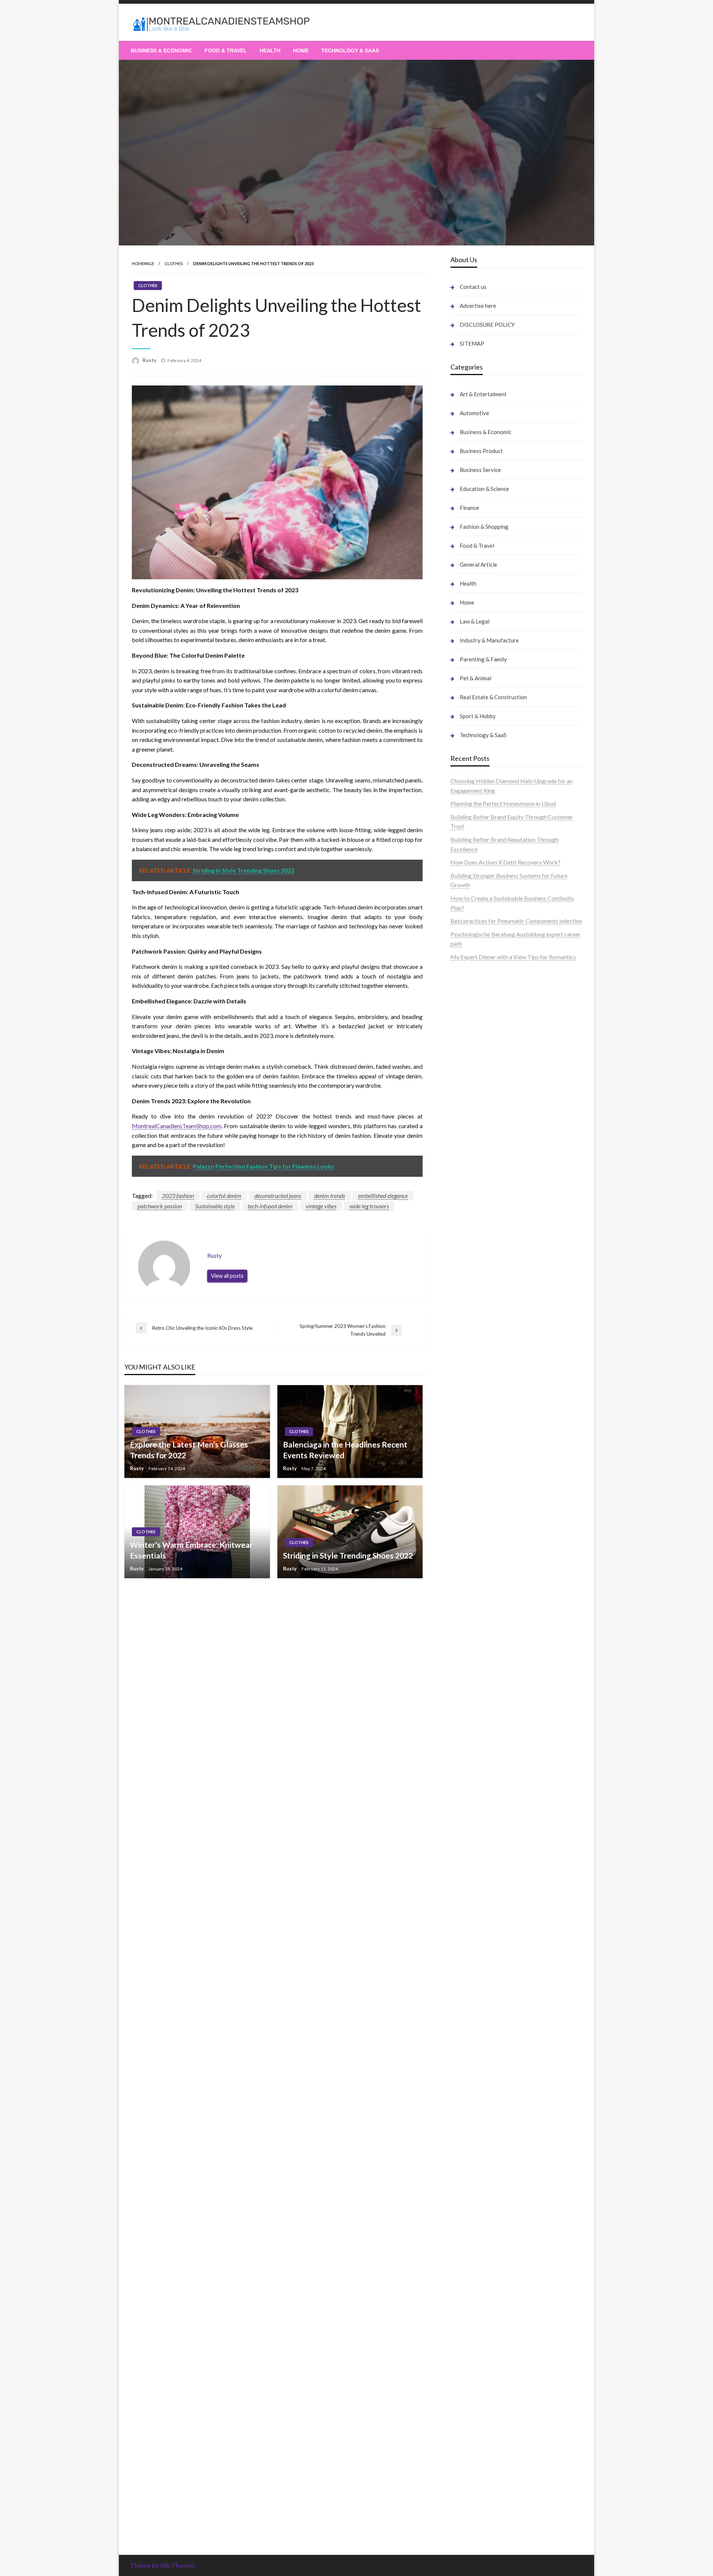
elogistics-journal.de (476, 1718)
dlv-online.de (467, 1519)
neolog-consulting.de (477, 1614)
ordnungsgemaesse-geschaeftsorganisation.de (510, 1414)
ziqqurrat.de (466, 1133)
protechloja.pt (468, 981)
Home (301, 51)
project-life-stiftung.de (480, 2457)
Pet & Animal (476, 678)
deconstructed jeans (278, 1196)
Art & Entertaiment (483, 394)
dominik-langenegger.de (481, 1509)
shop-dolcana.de (471, 2287)
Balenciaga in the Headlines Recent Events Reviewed (345, 1450)
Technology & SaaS (350, 51)
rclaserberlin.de (470, 1200)
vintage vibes (321, 1206)
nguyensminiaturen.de (478, 2173)
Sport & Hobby (478, 716)
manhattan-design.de (477, 2239)
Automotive (474, 413)
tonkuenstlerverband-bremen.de (492, 2438)
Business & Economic (161, 51)
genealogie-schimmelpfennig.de (491, 2049)
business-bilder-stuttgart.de (486, 2343)
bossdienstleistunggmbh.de (486, 1143)
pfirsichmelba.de (472, 2229)
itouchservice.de (471, 2324)
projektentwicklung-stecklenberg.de (497, 1395)
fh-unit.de (463, 1190)
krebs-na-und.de (471, 2020)
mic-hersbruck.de (473, 1557)
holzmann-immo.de (475, 2477)
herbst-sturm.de (471, 2448)
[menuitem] (161, 51)
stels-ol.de (464, 1973)
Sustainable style (215, 1206)
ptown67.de (466, 1859)
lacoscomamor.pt (473, 1009)
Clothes (174, 263)
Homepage (143, 263)
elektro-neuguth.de (475, 2258)
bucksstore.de (469, 1357)
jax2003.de (465, 1386)
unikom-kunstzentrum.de (482, 1291)
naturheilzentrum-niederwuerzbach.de (499, 1906)
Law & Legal (475, 621)
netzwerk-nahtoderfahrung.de (489, 1728)
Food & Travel (226, 51)
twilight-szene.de (472, 1671)
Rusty (150, 360)
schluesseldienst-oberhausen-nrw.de (497, 1737)
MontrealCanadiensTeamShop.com (177, 1126)
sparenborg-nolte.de (477, 1300)
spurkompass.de (471, 1067)
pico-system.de (470, 1785)
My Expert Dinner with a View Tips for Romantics (513, 957)
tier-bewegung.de (473, 1319)
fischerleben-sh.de (474, 1433)
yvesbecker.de (469, 1794)
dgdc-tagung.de (471, 1604)
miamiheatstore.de (474, 1566)
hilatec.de (463, 1245)
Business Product (481, 451)
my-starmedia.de (472, 1690)
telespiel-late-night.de (478, 2134)
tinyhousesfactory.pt (477, 1019)
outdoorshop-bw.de (476, 1424)
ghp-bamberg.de (472, 1452)
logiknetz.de (466, 1076)
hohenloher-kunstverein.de (484, 1992)
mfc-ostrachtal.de (473, 2163)
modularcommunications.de (486, 1405)
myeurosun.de (468, 1152)
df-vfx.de (462, 2030)
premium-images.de (476, 1338)
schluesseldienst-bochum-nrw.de (492, 1481)
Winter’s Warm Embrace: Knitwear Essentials (191, 1550)
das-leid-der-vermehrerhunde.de (492, 1766)
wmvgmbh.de (468, 2267)
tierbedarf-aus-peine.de (481, 1887)
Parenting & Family (483, 659)
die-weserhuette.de (475, 1954)
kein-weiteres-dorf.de (478, 1849)
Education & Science (484, 489)
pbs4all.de (464, 1490)
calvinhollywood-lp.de (478, 1925)
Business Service (480, 470)
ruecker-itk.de (469, 1661)
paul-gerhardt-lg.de (475, 2296)
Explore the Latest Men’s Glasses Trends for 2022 (189, 1450)
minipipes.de (466, 1500)
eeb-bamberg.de (472, 2077)
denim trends (330, 1196)
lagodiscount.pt (470, 1000)
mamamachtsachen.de (479, 1652)
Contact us (473, 287)
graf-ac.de (464, 1095)
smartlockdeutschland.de (483, 1585)
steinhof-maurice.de (476, 1367)
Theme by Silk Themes (162, 2565)
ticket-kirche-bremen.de (482, 1804)
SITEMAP (472, 343)
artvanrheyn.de (469, 1328)
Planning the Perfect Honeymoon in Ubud (503, 803)
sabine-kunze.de (471, 2182)
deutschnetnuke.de (474, 1878)
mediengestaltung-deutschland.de (494, 1114)
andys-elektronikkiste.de (482, 1123)
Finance (469, 508)
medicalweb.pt (469, 991)
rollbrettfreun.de (472, 1830)
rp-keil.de (463, 1226)
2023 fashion (178, 1196)
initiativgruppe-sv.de (477, 1310)
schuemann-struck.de (478, 2058)
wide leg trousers (369, 1206)
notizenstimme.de (473, 1057)
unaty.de (461, 1086)
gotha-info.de (468, 2391)
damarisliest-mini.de (476, 1462)
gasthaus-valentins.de (478, 1538)
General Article (478, 564)
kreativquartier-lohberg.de (485, 2220)
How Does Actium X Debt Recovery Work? (505, 862)
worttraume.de (469, 1048)
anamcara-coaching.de (479, 1633)
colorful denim (224, 1196)
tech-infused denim (270, 1206)
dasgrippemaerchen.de (479, 2248)
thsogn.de (463, 2305)
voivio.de (462, 2524)
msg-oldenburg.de (474, 2191)
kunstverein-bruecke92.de (484, 1775)
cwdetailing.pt (469, 1028)
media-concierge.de (476, 2429)
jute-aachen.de (469, 1897)
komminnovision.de (475, 1272)
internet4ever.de (471, 2068)
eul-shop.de (465, 2210)
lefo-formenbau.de (474, 1162)
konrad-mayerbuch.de (479, 1471)
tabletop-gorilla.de (475, 1623)
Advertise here (478, 306)
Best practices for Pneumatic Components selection (516, 921)
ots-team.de (466, 1376)
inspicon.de (465, 2467)
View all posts (227, 1276)
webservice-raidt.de (476, 2115)
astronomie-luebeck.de (480, 2505)
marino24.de (466, 1528)
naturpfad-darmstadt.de (481, 1181)
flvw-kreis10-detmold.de (482, 1747)
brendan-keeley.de (474, 1171)
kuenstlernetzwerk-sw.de (483, 1442)
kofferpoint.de (469, 1963)
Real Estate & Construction (493, 697)
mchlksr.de (464, 1281)
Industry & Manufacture (489, 640)
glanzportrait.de (471, 1813)
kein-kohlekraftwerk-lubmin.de (491, 1840)
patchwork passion (160, 1206)
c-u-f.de (460, 2419)
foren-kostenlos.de (475, 2011)
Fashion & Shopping (484, 527)
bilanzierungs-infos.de (479, 1347)
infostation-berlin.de (477, 1262)
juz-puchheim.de (471, 1699)
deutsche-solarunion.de (480, 1105)
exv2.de (460, 1709)
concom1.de (466, 2277)
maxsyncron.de (470, 1868)
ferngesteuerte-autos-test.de (487, 1595)
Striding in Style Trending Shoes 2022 (348, 1555)
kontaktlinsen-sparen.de (481, 1944)
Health (270, 51)
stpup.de (461, 2106)
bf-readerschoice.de (476, 2001)
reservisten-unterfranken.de (486, 1236)
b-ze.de (460, 2496)
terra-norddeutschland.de (483, 2039)
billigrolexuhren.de (474, 1680)
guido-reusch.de (471, 1916)
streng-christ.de (471, 1547)
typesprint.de (467, 2486)
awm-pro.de (466, 1209)
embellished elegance (383, 1196)
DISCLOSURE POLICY (487, 325)
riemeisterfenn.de (473, 1756)
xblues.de (463, 2353)
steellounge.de (469, 1038)
